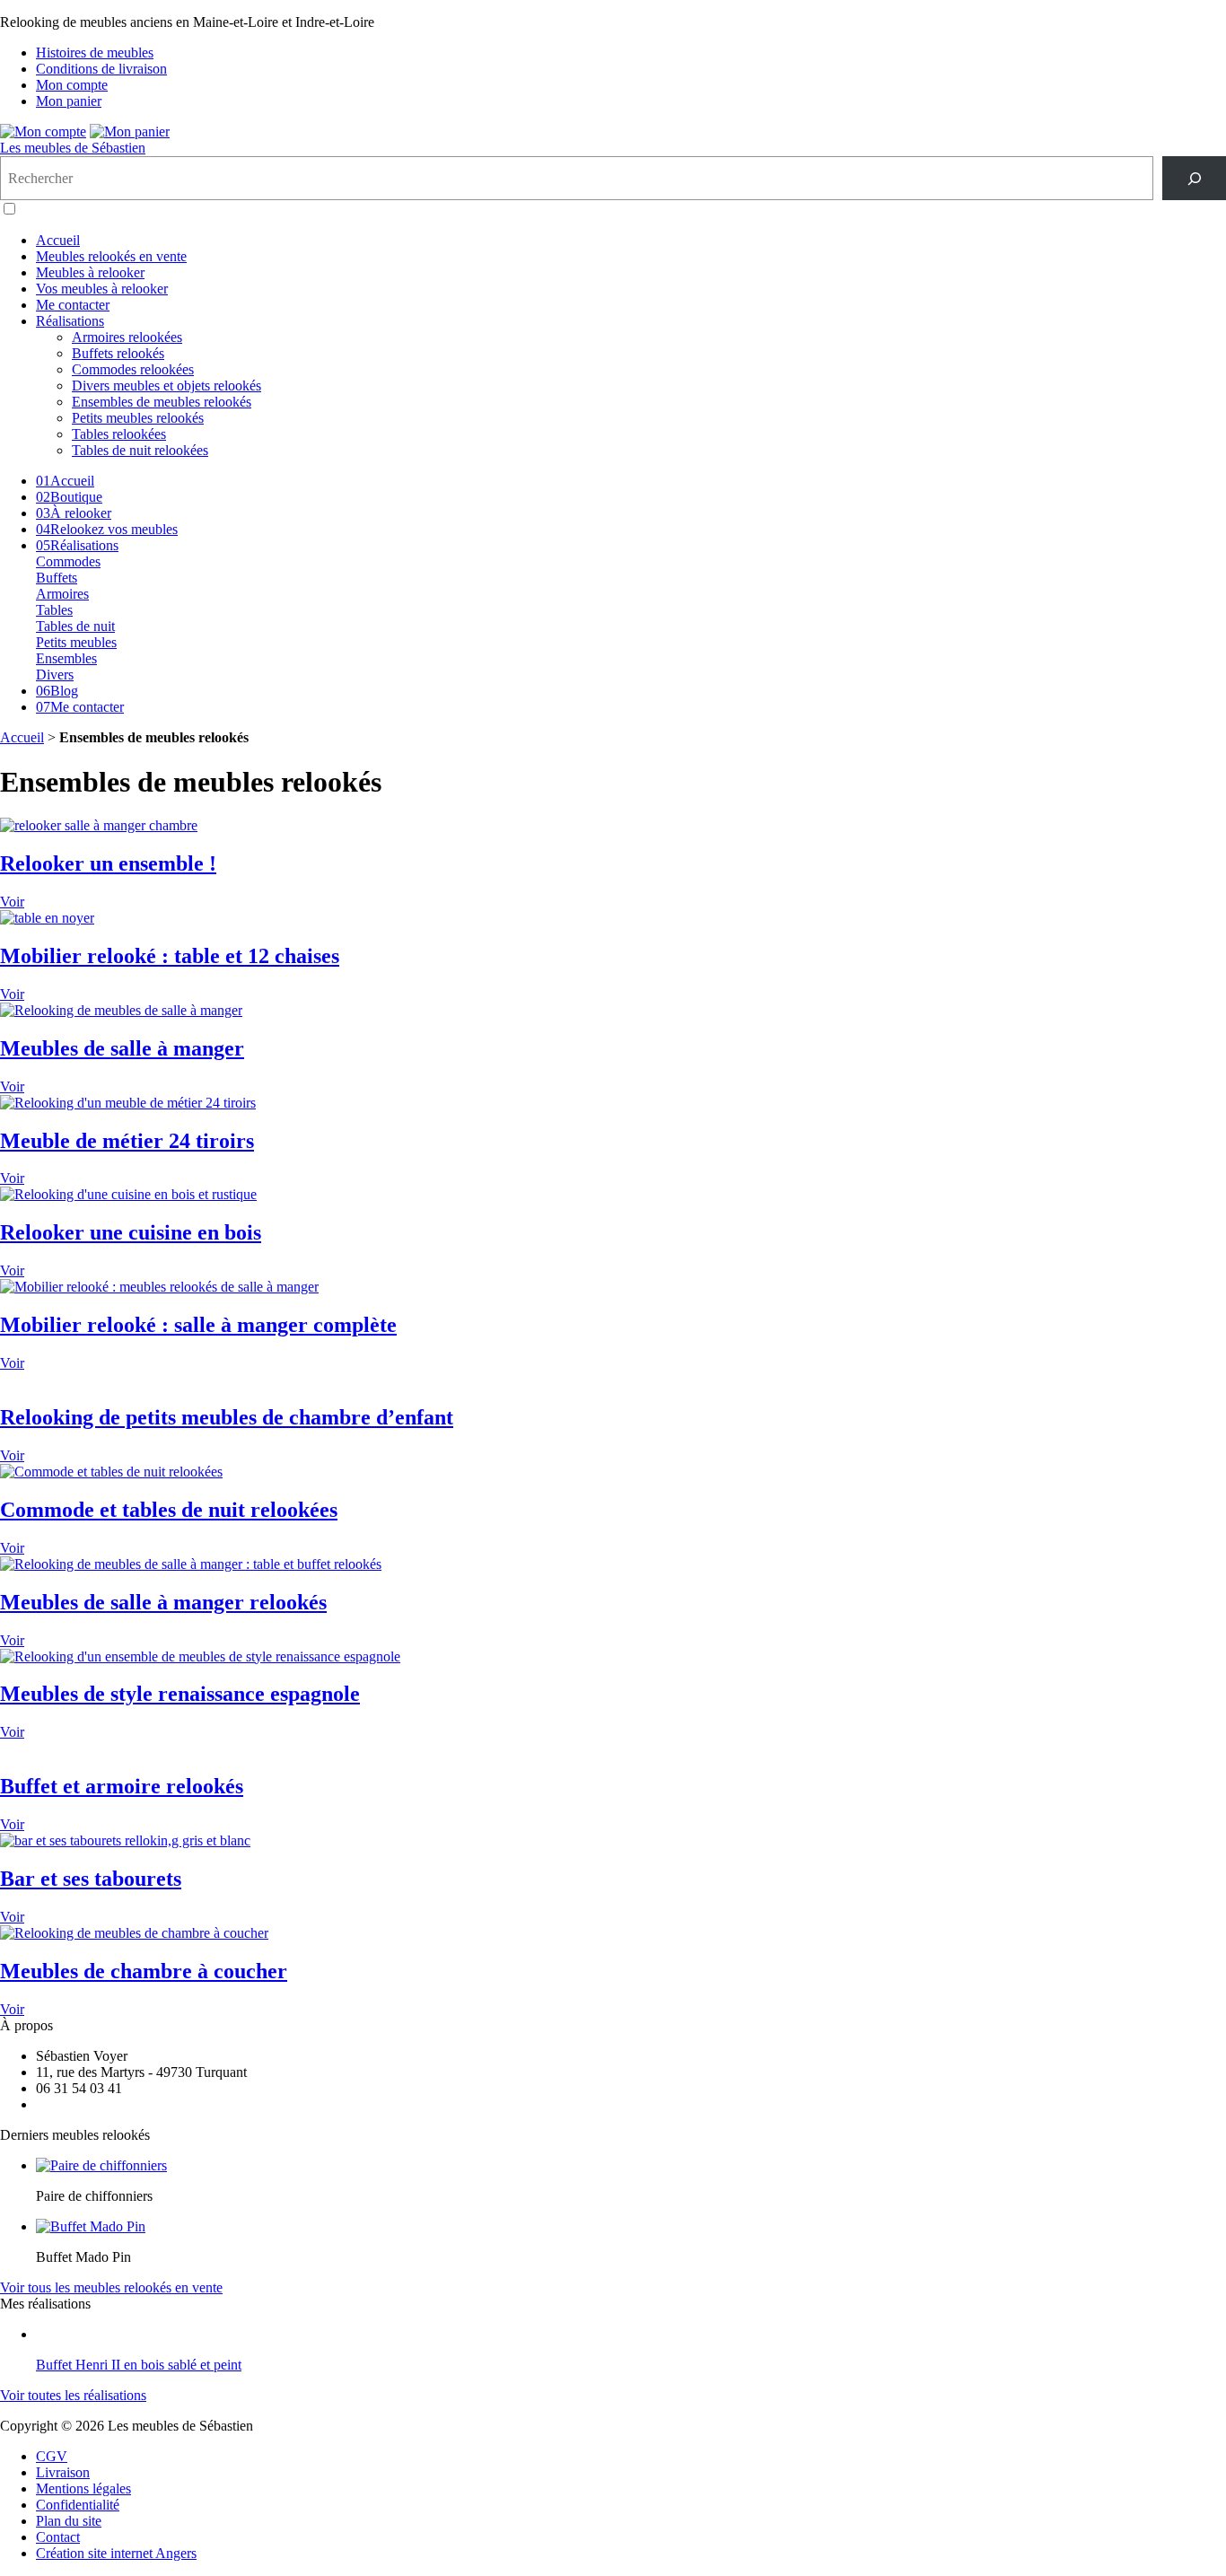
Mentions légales (83, 2488)
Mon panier (69, 101)
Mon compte (72, 85)
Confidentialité (78, 2505)
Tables (54, 610)
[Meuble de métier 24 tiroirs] (128, 1103)
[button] (9, 209)
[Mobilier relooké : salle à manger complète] (159, 1287)
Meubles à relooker (90, 272)
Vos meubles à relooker (102, 289)
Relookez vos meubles (107, 529)
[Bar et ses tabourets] (125, 1840)
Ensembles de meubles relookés (162, 402)
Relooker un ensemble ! (108, 863)
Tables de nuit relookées (140, 450)
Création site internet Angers (116, 2553)
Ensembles (66, 658)
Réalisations (70, 321)
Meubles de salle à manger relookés (163, 1602)
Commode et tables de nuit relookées (169, 1510)
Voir (12, 902)
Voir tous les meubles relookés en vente (111, 2287)
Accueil (58, 240)
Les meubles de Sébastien (73, 148)
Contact (58, 2537)
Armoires (62, 594)
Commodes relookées (133, 369)
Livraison (63, 2472)
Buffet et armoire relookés (122, 1786)
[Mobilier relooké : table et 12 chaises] (47, 918)
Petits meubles (76, 642)
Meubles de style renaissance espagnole (180, 1694)
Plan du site (69, 2521)
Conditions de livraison (101, 69)
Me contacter (73, 305)
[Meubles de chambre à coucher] (134, 1933)
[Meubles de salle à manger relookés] (191, 1564)
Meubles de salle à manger (122, 1048)
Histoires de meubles (95, 53)
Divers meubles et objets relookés (166, 386)
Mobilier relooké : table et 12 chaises (170, 956)
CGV (52, 2456)
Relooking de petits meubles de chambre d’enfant (227, 1417)
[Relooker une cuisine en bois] (128, 1194)
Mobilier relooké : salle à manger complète (198, 1325)
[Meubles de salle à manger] (121, 1010)
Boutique (69, 497)
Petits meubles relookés (138, 418)
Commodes (68, 561)
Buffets (57, 578)
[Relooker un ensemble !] (99, 825)
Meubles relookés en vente (111, 256)
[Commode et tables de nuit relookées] (111, 1472)
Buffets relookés (118, 353)
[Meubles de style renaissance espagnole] (200, 1656)
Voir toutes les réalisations (73, 2395)
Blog (57, 691)
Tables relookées (119, 434)
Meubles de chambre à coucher (144, 1971)
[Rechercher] (1194, 178)
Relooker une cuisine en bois (131, 1232)
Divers (55, 675)
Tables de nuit (75, 626)
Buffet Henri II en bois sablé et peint (139, 2365)
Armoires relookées (127, 337)
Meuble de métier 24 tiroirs (127, 1141)
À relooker (74, 513)
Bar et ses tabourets (91, 1879)
